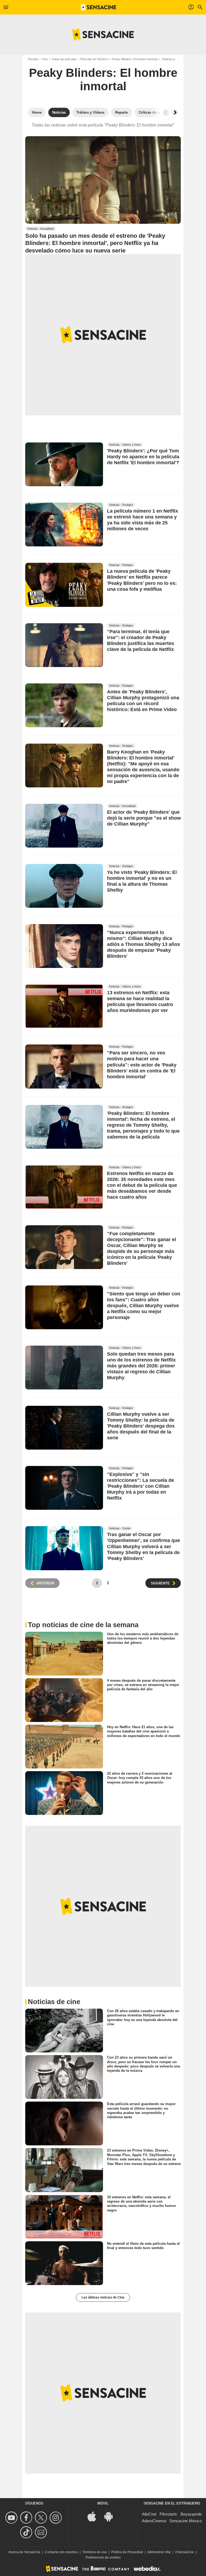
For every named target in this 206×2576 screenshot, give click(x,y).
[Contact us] (42, 2532)
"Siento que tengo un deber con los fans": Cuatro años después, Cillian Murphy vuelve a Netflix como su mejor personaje (144, 1306)
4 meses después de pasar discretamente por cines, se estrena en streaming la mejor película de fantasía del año (143, 1685)
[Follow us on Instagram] (56, 2518)
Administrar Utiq (159, 2552)
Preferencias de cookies (103, 2557)
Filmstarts (168, 2514)
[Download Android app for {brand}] (111, 2516)
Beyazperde (191, 2514)
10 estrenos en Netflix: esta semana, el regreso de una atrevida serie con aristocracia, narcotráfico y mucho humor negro (141, 2203)
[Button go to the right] (175, 113)
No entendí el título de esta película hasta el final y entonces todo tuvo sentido (143, 2245)
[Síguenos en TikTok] (27, 2532)
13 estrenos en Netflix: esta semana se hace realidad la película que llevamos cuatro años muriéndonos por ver (140, 1002)
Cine (45, 59)
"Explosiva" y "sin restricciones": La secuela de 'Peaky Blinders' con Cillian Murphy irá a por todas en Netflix (141, 1486)
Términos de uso (95, 2552)
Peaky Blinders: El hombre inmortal (135, 59)
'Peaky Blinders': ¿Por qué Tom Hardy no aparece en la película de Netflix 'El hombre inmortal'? (143, 457)
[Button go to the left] (166, 113)
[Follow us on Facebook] (27, 2518)
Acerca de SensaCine (25, 2552)
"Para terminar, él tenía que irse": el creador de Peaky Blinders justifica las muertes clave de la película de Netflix (141, 640)
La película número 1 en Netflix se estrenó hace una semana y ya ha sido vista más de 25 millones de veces (143, 520)
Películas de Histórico (94, 59)
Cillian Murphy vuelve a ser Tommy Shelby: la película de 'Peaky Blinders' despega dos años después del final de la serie (141, 1426)
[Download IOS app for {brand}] (95, 2516)
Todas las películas (64, 59)
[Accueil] (98, 7)
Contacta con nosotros (61, 2552)
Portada (33, 59)
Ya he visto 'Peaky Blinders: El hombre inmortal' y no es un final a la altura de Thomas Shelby (142, 881)
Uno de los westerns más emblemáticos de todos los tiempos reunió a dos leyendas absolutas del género (143, 1638)
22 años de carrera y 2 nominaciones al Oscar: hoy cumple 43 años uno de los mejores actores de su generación (140, 1778)
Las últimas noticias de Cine (103, 2297)
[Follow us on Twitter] (42, 2518)
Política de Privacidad (127, 2552)
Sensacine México (185, 2521)
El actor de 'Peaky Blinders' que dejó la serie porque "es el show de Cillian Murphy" (144, 818)
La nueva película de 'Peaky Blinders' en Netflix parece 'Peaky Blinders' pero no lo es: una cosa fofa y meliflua (142, 580)
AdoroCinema (154, 2521)
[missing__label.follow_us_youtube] (12, 2518)
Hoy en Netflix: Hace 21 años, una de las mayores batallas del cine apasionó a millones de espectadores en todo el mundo (144, 1731)
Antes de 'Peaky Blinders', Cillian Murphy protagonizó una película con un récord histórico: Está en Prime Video (143, 701)
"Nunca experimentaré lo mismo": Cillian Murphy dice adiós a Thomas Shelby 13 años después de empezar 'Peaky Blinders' (144, 945)
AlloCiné (149, 2514)
